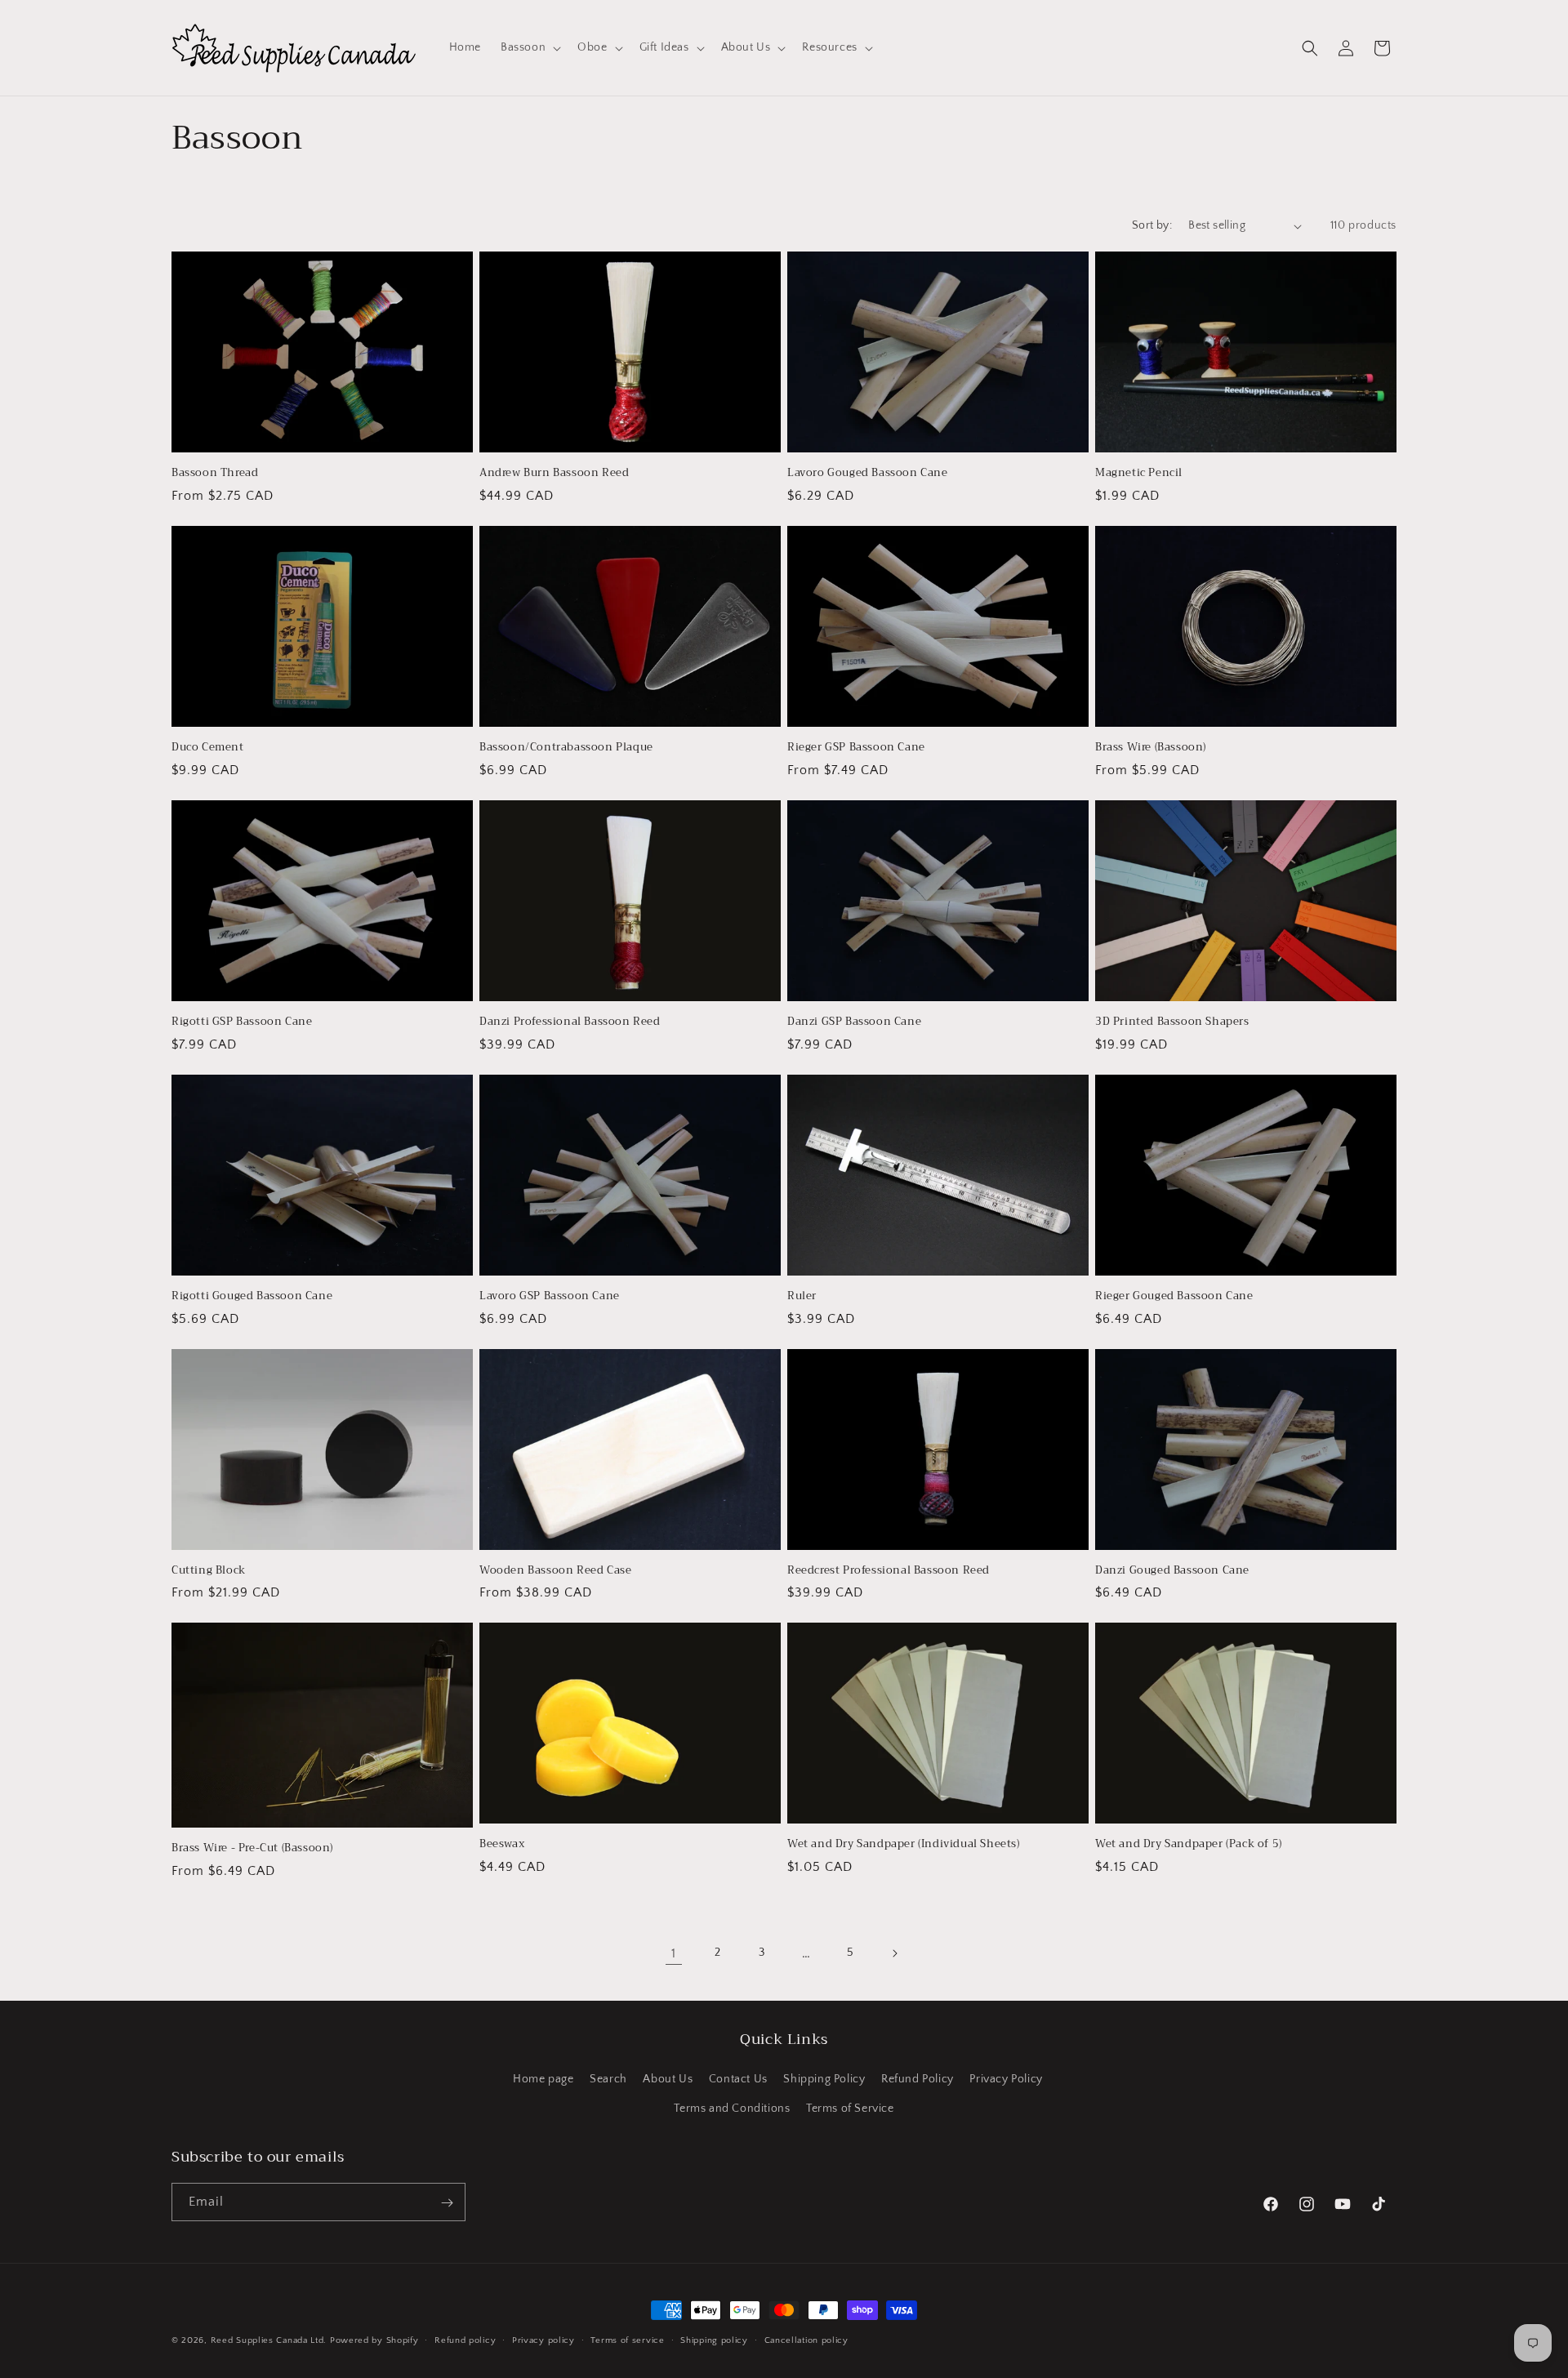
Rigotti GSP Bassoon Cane (242, 1022)
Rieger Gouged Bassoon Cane (1174, 1296)
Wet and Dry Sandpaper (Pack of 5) (1189, 1844)
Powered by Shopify (374, 2340)
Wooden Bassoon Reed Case (555, 1571)
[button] (529, 47)
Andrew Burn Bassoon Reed (554, 473)
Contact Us (738, 2080)
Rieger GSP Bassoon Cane (856, 748)
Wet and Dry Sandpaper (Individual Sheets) (904, 1844)
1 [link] (674, 1953)
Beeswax (502, 1844)
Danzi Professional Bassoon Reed (570, 1022)
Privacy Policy (1006, 2080)
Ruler (802, 1296)
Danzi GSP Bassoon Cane (854, 1022)
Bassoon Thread (215, 473)
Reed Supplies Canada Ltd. (269, 2340)
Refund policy (465, 2340)
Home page (543, 2080)
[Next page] (894, 1953)
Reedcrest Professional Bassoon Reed (889, 1571)
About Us (668, 2080)
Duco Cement (208, 748)
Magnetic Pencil (1139, 473)
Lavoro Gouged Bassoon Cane (868, 473)
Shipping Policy (824, 2080)
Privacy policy (543, 2340)
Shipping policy (714, 2340)
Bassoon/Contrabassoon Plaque (566, 748)
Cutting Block (209, 1571)
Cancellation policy (806, 2340)
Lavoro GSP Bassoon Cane (550, 1296)
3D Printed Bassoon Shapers (1172, 1022)
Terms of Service (850, 2109)
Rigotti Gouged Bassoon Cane (252, 1296)
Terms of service (627, 2340)
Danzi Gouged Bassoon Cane (1172, 1571)
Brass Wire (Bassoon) (1151, 748)
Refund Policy (918, 2080)
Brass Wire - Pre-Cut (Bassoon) (252, 1848)
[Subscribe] (447, 2203)
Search (608, 2080)
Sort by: (1152, 225)
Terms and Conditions (732, 2109)
